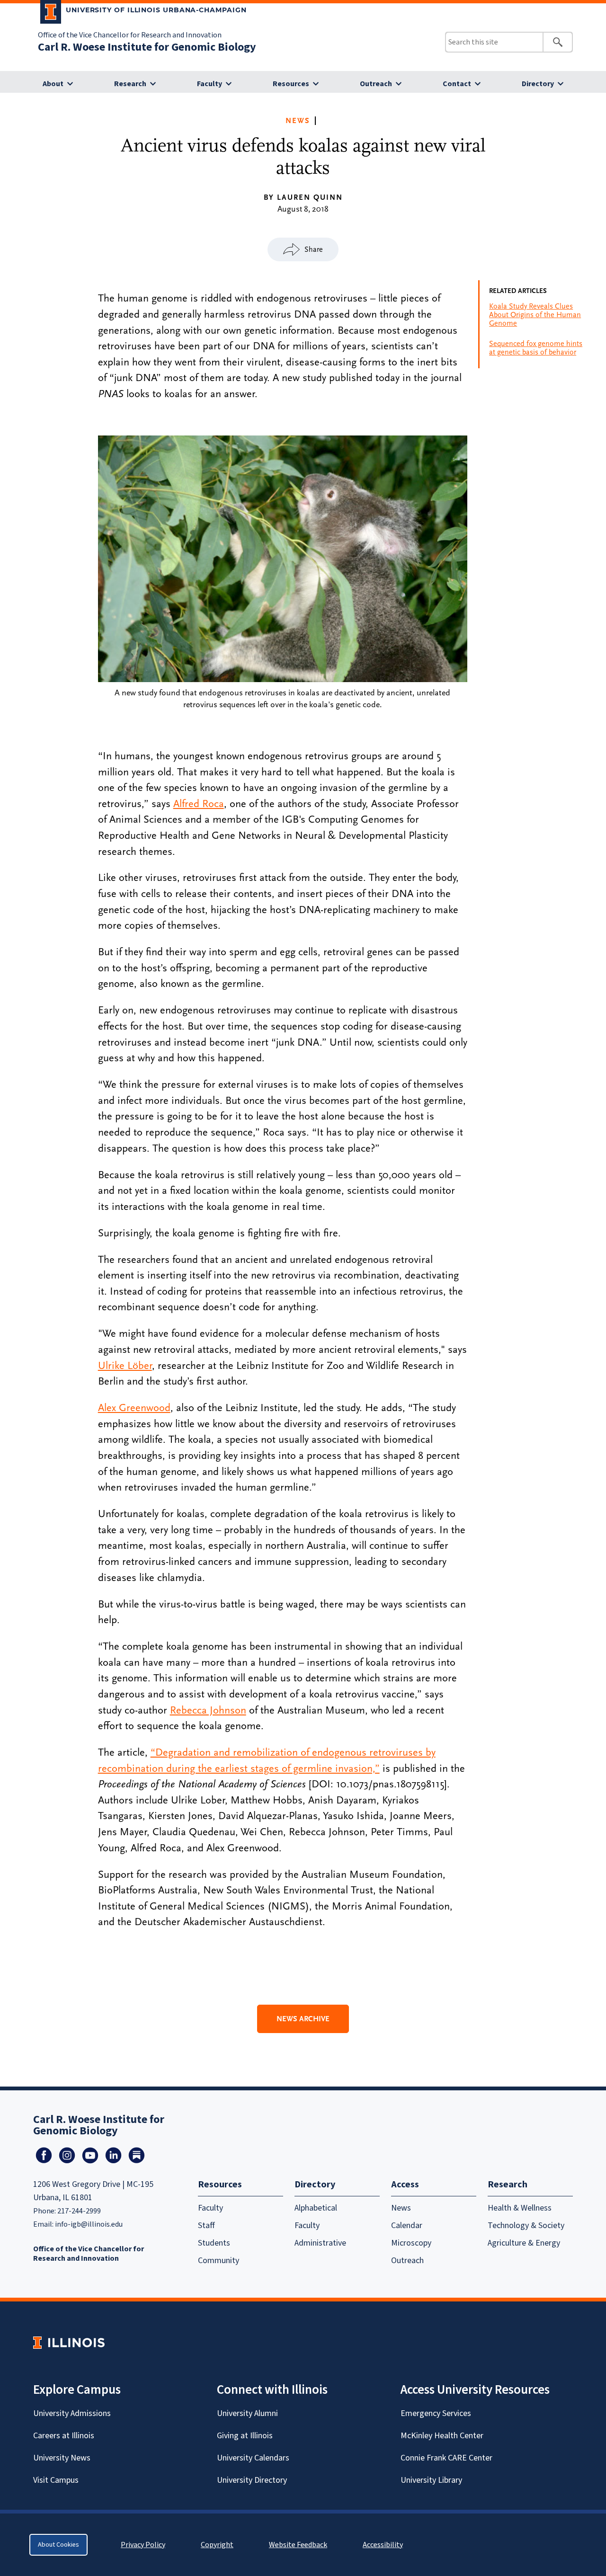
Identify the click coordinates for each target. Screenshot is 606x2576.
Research (130, 84)
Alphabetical (316, 2208)
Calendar (407, 2225)
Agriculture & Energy (524, 2243)
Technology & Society (526, 2225)
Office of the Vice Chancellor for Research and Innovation (130, 35)
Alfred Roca (199, 804)
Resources (291, 84)
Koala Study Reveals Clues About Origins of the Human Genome (535, 315)
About (53, 84)
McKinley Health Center (442, 2436)
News (298, 121)
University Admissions (72, 2413)
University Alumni (247, 2413)
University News (62, 2458)
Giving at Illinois (245, 2436)
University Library (431, 2480)
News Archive (303, 2019)
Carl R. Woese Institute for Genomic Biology (147, 47)
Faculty (209, 84)
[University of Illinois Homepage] (69, 2342)
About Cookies (58, 2545)
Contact (457, 84)
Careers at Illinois (64, 2436)
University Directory (252, 2480)
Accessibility (383, 2545)
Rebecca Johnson (208, 1710)
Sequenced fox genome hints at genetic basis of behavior (536, 348)
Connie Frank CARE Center (446, 2458)
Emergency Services (436, 2413)
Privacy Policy (143, 2545)
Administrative (320, 2243)
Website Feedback (299, 2545)
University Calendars (253, 2458)
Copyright (217, 2545)
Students (214, 2243)
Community (218, 2261)
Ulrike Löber (125, 1366)
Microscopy (411, 2243)
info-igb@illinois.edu (89, 2224)
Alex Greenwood (134, 1408)
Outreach (376, 84)
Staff (206, 2225)
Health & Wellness (520, 2208)
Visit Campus (56, 2480)
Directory (538, 84)
